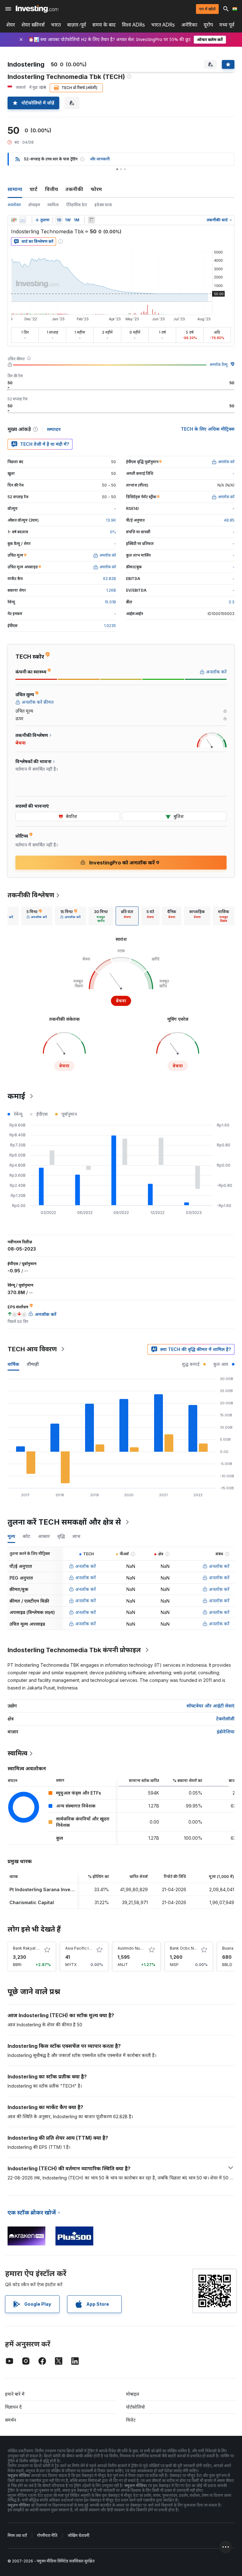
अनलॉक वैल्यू (219, 365)
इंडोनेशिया (226, 1732)
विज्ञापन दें (13, 2407)
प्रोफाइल (34, 205)
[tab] (37, 916)
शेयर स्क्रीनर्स (33, 25)
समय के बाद (104, 25)
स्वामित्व (53, 205)
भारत (56, 25)
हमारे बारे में (15, 2394)
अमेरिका (189, 25)
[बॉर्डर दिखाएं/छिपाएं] (91, 220)
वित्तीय (52, 189)
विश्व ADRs (133, 25)
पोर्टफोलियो (135, 2407)
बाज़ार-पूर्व (77, 25)
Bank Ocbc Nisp (185, 1948)
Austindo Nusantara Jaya (140, 1948)
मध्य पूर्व (227, 25)
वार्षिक (13, 1364)
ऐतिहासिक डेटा (77, 205)
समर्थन (11, 2420)
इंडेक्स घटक (103, 205)
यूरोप (208, 25)
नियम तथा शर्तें (17, 2535)
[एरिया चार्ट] (23, 220)
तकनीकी (74, 189)
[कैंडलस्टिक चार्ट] (14, 220)
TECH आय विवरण (32, 1349)
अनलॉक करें (86, 1566)
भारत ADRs (163, 25)
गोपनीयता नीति (47, 2535)
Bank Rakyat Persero (32, 1948)
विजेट (131, 2420)
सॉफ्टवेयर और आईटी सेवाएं (210, 1706)
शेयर (11, 25)
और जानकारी (100, 159)
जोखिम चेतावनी (78, 2535)
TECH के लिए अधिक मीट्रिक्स (208, 429)
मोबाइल (133, 2394)
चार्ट (34, 189)
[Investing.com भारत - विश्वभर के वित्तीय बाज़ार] (37, 9)
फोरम (96, 189)
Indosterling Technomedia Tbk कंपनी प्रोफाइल (74, 1650)
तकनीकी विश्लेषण (31, 895)
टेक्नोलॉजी (225, 1719)
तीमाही (33, 1364)
